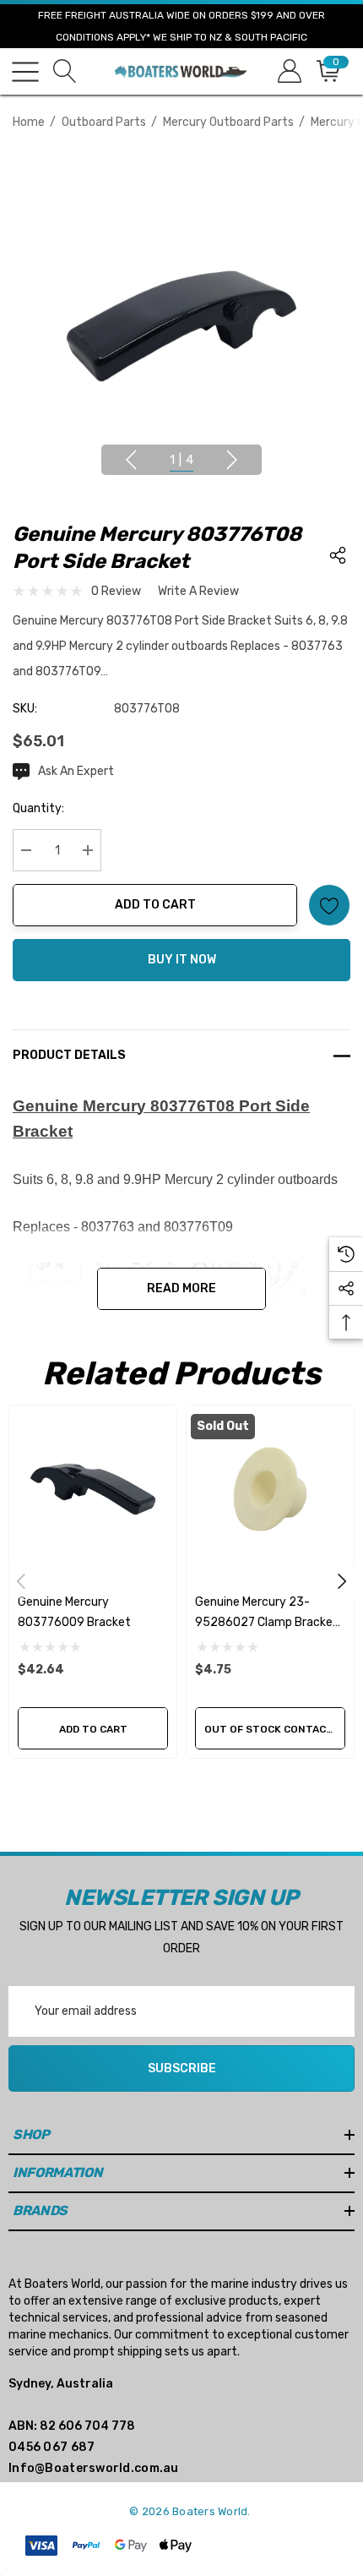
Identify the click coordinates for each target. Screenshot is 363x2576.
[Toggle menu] (25, 72)
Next (232, 460)
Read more (181, 1288)
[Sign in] (288, 71)
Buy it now (182, 960)
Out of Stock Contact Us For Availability (275, 1729)
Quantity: (38, 808)
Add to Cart (155, 905)
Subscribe (182, 2068)
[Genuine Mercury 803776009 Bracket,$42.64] (93, 1489)
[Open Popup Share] (338, 555)
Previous (131, 460)
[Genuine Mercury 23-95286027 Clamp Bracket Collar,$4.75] (270, 1489)
